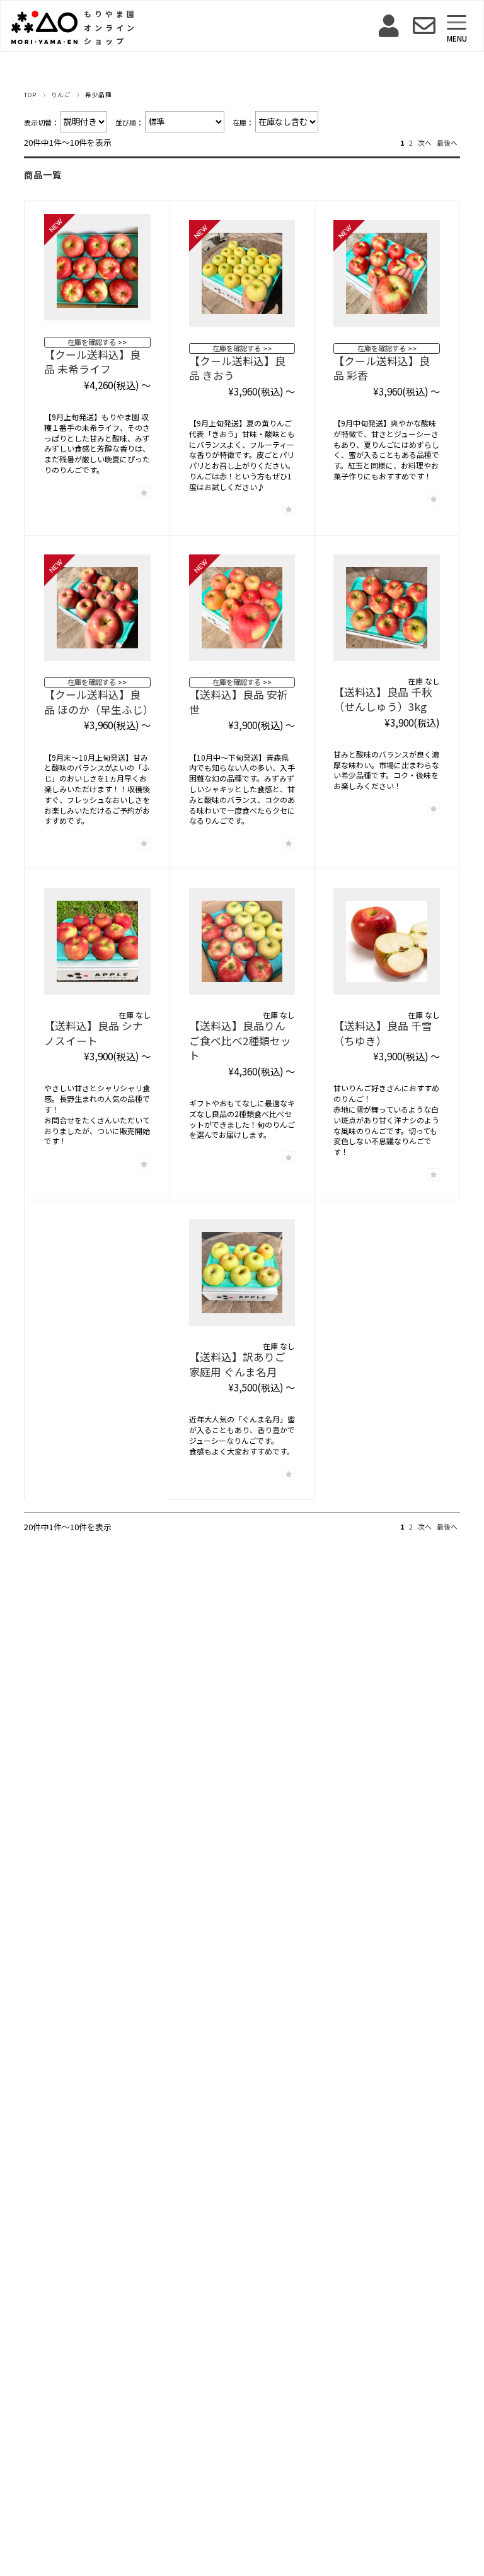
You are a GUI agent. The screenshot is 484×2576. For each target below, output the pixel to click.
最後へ (447, 143)
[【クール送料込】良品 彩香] (387, 280)
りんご (61, 95)
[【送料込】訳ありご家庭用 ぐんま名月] (242, 1279)
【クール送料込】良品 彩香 (382, 368)
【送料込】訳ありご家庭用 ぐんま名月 (237, 1364)
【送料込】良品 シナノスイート (94, 1033)
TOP (30, 95)
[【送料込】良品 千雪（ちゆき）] (387, 948)
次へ (425, 143)
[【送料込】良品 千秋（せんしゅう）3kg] (387, 614)
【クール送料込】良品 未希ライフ (92, 362)
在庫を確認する (92, 342)
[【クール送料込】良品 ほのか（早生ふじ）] (97, 614)
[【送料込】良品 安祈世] (242, 614)
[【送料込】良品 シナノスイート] (97, 948)
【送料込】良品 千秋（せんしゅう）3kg (383, 700)
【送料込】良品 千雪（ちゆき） (383, 1033)
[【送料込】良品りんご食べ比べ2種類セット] (242, 948)
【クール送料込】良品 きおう (237, 368)
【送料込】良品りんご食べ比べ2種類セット (240, 1040)
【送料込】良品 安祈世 (239, 702)
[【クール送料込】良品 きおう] (242, 280)
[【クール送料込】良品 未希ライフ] (97, 273)
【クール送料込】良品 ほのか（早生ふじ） (99, 702)
